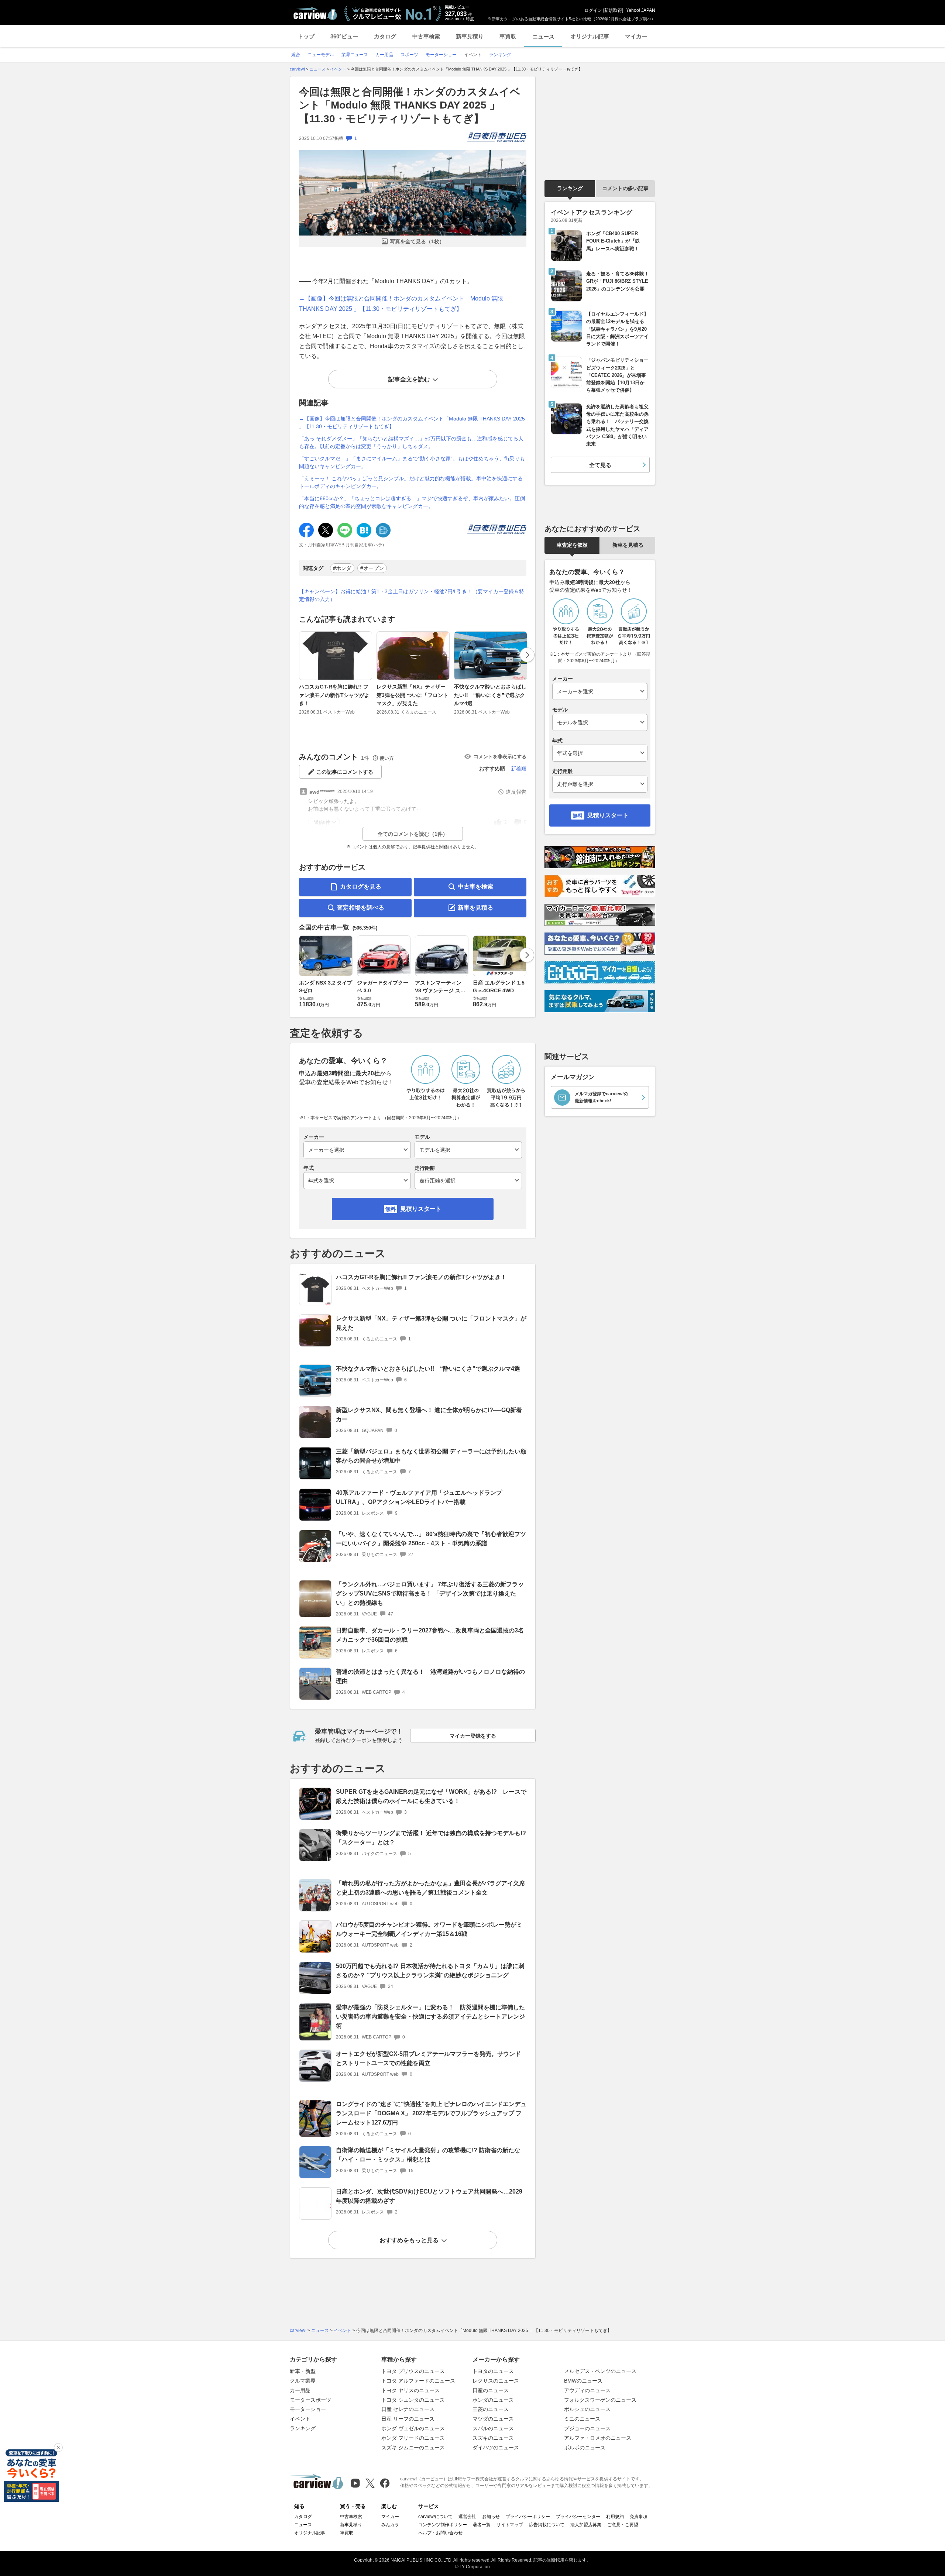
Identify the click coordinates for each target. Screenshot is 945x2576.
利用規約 (615, 2517)
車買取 (508, 36)
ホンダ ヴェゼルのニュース (413, 2428)
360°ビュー (344, 36)
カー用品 (300, 2390)
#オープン (372, 568)
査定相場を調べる (361, 908)
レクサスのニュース (496, 2381)
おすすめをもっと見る (409, 2240)
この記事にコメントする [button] (345, 772)
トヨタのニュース (493, 2371)
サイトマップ (510, 2525)
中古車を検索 (475, 887)
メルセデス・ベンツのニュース (600, 2371)
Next (527, 655)
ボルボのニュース (585, 2448)
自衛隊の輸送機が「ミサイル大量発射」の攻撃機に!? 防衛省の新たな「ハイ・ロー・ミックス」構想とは (428, 2155)
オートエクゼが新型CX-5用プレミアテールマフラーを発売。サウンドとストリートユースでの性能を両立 (428, 2058)
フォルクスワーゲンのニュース (600, 2400)
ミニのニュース (582, 2419)
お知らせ (491, 2517)
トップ (306, 36)
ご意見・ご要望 (623, 2525)
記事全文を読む (409, 379)
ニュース (543, 36)
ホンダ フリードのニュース (413, 2438)
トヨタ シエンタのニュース (413, 2400)
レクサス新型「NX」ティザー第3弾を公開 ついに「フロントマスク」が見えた (412, 695)
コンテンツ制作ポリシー (443, 2525)
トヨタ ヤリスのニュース (410, 2390)
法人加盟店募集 (586, 2525)
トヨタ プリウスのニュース (413, 2371)
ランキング (570, 188)
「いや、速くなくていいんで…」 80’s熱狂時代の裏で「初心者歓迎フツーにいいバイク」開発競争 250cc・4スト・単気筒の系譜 (431, 1539)
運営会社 (467, 2517)
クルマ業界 (303, 2381)
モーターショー (308, 2409)
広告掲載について (547, 2525)
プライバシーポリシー (528, 2517)
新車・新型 (303, 2371)
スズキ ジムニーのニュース (413, 2448)
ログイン (593, 10)
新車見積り (470, 36)
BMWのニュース (583, 2381)
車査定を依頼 (572, 545)
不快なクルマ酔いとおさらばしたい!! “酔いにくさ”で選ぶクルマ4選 (490, 695)
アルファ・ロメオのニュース (598, 2438)
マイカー (636, 36)
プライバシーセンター (578, 2517)
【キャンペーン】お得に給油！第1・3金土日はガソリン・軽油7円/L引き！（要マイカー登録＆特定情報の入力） (412, 595)
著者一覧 (482, 2525)
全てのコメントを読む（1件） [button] (413, 834)
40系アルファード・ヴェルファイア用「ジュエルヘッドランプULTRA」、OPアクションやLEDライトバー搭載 (419, 1497)
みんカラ (390, 2525)
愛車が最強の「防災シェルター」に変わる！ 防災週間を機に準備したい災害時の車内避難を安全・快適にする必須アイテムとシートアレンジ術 (430, 2017)
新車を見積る (475, 908)
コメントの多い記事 (625, 188)
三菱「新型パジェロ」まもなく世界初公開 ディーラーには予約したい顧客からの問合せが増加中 (431, 1456)
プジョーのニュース (587, 2428)
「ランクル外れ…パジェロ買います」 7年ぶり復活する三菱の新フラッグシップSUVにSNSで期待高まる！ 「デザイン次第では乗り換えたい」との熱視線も (430, 1593)
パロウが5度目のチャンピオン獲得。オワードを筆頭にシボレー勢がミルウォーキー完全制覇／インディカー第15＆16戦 (429, 1929)
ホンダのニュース (493, 2400)
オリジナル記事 (590, 36)
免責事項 (639, 2517)
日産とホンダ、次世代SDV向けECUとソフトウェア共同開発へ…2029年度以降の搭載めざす (429, 2196)
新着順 (519, 769)
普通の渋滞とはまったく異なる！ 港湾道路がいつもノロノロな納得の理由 (430, 1676)
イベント (300, 2419)
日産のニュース (491, 2390)
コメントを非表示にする (500, 757)
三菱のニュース (491, 2409)
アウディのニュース (587, 2390)
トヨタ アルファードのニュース (418, 2381)
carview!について (435, 2517)
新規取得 (613, 10)
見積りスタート (421, 1209)
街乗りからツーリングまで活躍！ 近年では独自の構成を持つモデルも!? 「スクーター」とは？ (431, 1838)
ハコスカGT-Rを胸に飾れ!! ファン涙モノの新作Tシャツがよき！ (334, 695)
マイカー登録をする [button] (473, 1736)
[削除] (58, 2448)
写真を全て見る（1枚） (417, 241)
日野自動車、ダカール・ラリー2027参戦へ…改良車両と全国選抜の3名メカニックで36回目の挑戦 (430, 1635)
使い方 (387, 758)
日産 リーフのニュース (408, 2419)
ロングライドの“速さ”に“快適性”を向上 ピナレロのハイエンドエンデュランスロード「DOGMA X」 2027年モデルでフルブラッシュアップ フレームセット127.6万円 (431, 2113)
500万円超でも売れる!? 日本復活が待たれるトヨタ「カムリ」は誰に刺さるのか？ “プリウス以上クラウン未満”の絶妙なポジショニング (430, 1971)
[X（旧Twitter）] (370, 2483)
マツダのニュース (493, 2419)
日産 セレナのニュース (408, 2409)
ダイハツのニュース (496, 2448)
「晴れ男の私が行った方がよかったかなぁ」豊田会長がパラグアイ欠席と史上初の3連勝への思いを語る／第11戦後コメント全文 (430, 1888)
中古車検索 (426, 36)
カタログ (385, 36)
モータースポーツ (310, 2400)
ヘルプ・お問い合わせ (440, 2533)
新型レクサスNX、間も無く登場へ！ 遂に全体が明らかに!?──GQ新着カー (429, 1415)
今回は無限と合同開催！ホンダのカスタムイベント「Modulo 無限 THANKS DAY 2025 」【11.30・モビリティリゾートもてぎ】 (410, 105)
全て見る (600, 465)
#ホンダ (342, 568)
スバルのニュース (493, 2428)
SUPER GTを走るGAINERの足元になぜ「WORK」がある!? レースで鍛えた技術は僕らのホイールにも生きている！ (431, 1796)
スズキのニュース (493, 2438)
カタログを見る (361, 887)
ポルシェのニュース (587, 2409)
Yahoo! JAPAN (641, 10)
